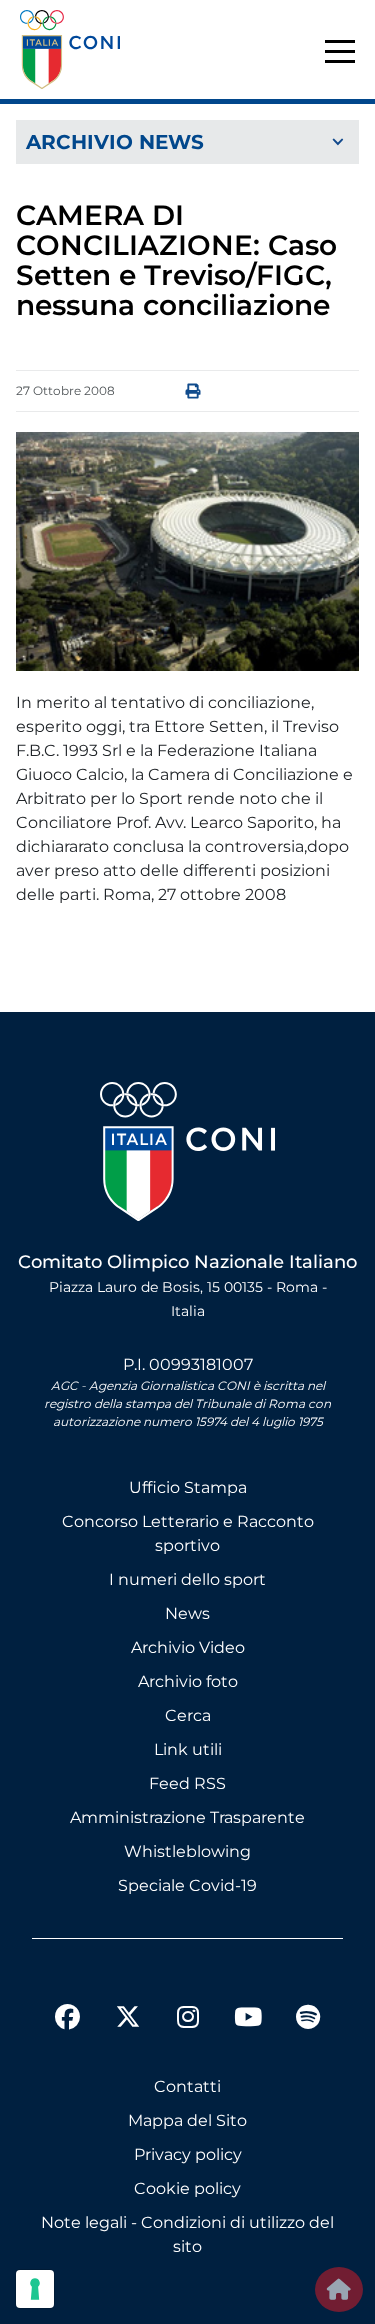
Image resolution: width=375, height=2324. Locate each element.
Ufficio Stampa (188, 1487)
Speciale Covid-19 (187, 1885)
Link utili (188, 1749)
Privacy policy (188, 2154)
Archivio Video (188, 1647)
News (187, 1613)
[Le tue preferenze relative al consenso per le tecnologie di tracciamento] (35, 2289)
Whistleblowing (187, 1851)
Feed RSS (187, 1783)
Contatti (187, 2086)
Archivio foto (188, 1681)
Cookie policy (187, 2188)
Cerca (188, 1715)
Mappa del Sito (187, 2120)
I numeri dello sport (187, 1579)
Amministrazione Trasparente (187, 1817)
